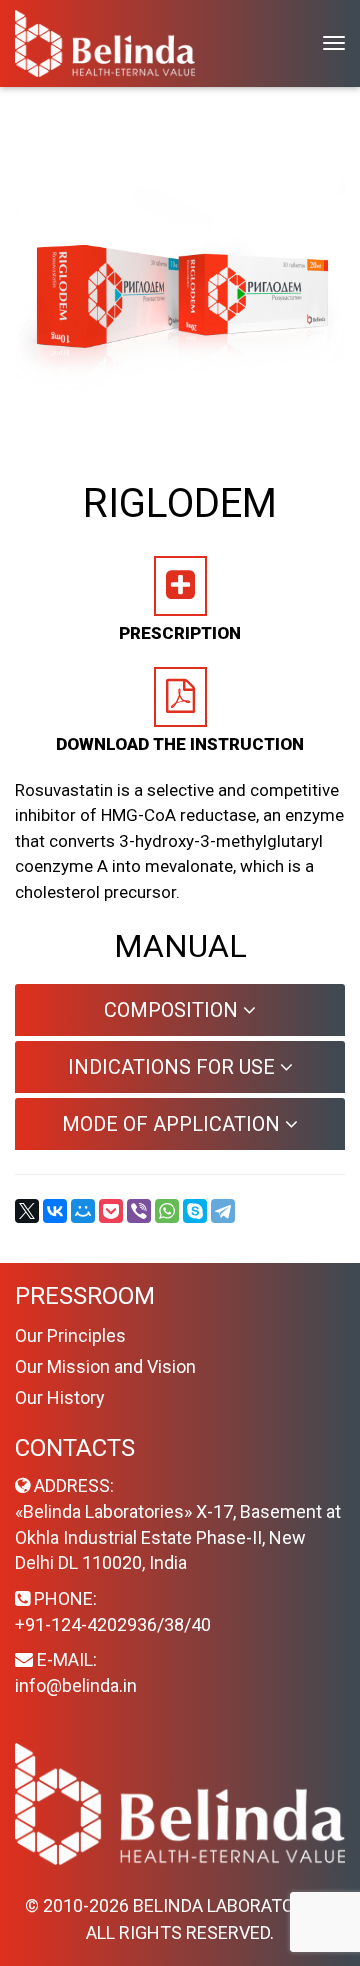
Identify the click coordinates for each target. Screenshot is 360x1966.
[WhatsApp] (167, 1211)
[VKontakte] (55, 1211)
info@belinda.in (76, 1685)
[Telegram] (223, 1211)
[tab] (180, 1010)
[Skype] (195, 1211)
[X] (27, 1211)
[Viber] (139, 1211)
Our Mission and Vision (105, 1366)
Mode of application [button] (173, 1124)
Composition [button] (173, 1010)
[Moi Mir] (83, 1211)
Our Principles (70, 1335)
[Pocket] (111, 1211)
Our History (60, 1397)
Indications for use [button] (174, 1067)
